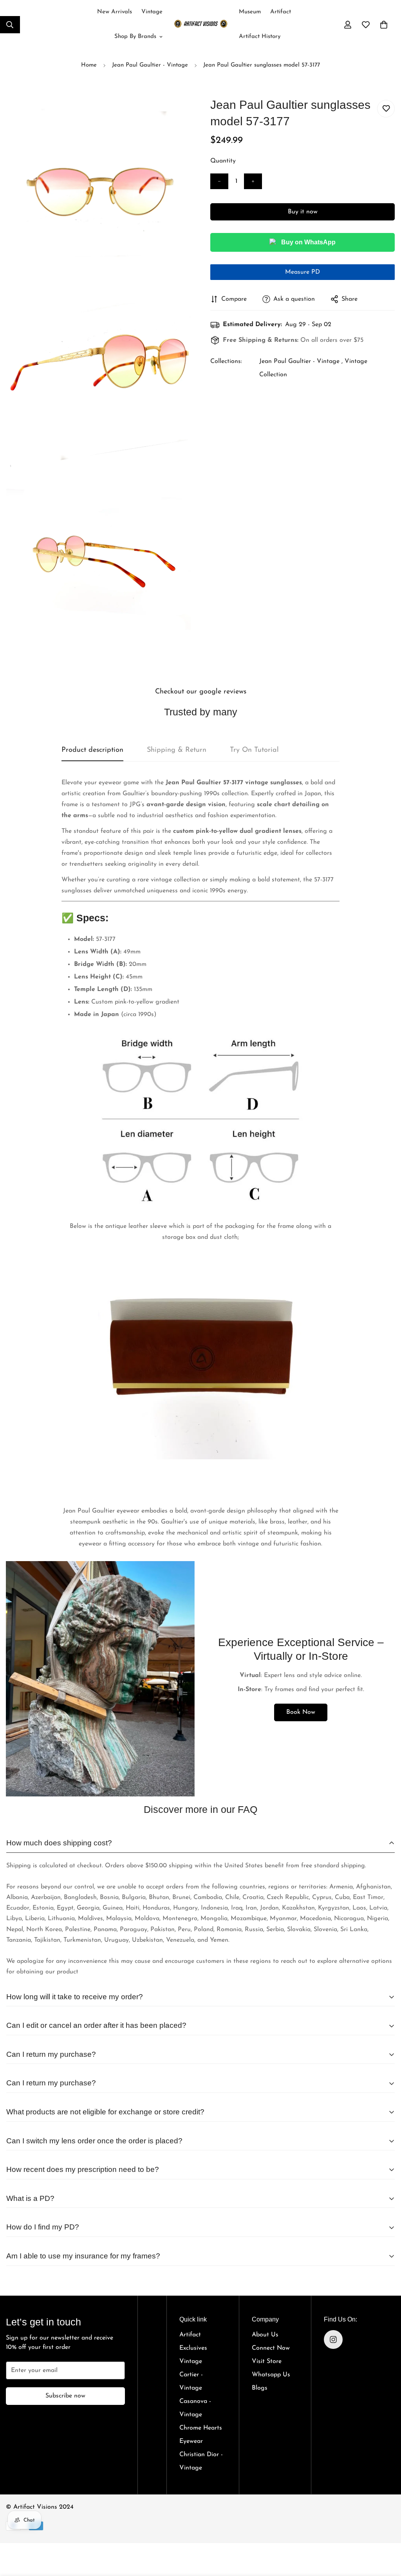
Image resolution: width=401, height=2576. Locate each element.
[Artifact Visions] (201, 25)
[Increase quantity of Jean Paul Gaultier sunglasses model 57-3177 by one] (253, 181)
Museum (250, 12)
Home (89, 65)
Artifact (281, 12)
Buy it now (303, 212)
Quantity (223, 161)
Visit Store (267, 2361)
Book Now (301, 1712)
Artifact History (260, 37)
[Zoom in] (176, 115)
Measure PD (303, 272)
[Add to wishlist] (386, 109)
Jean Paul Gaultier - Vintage (150, 65)
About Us (265, 2335)
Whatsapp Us (271, 2375)
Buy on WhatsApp (308, 242)
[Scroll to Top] (386, 2530)
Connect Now (271, 2348)
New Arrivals (115, 12)
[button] (384, 25)
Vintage (152, 12)
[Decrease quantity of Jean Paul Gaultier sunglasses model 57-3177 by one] (219, 181)
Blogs (260, 2388)
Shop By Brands (135, 37)
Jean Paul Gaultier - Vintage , (301, 361)
